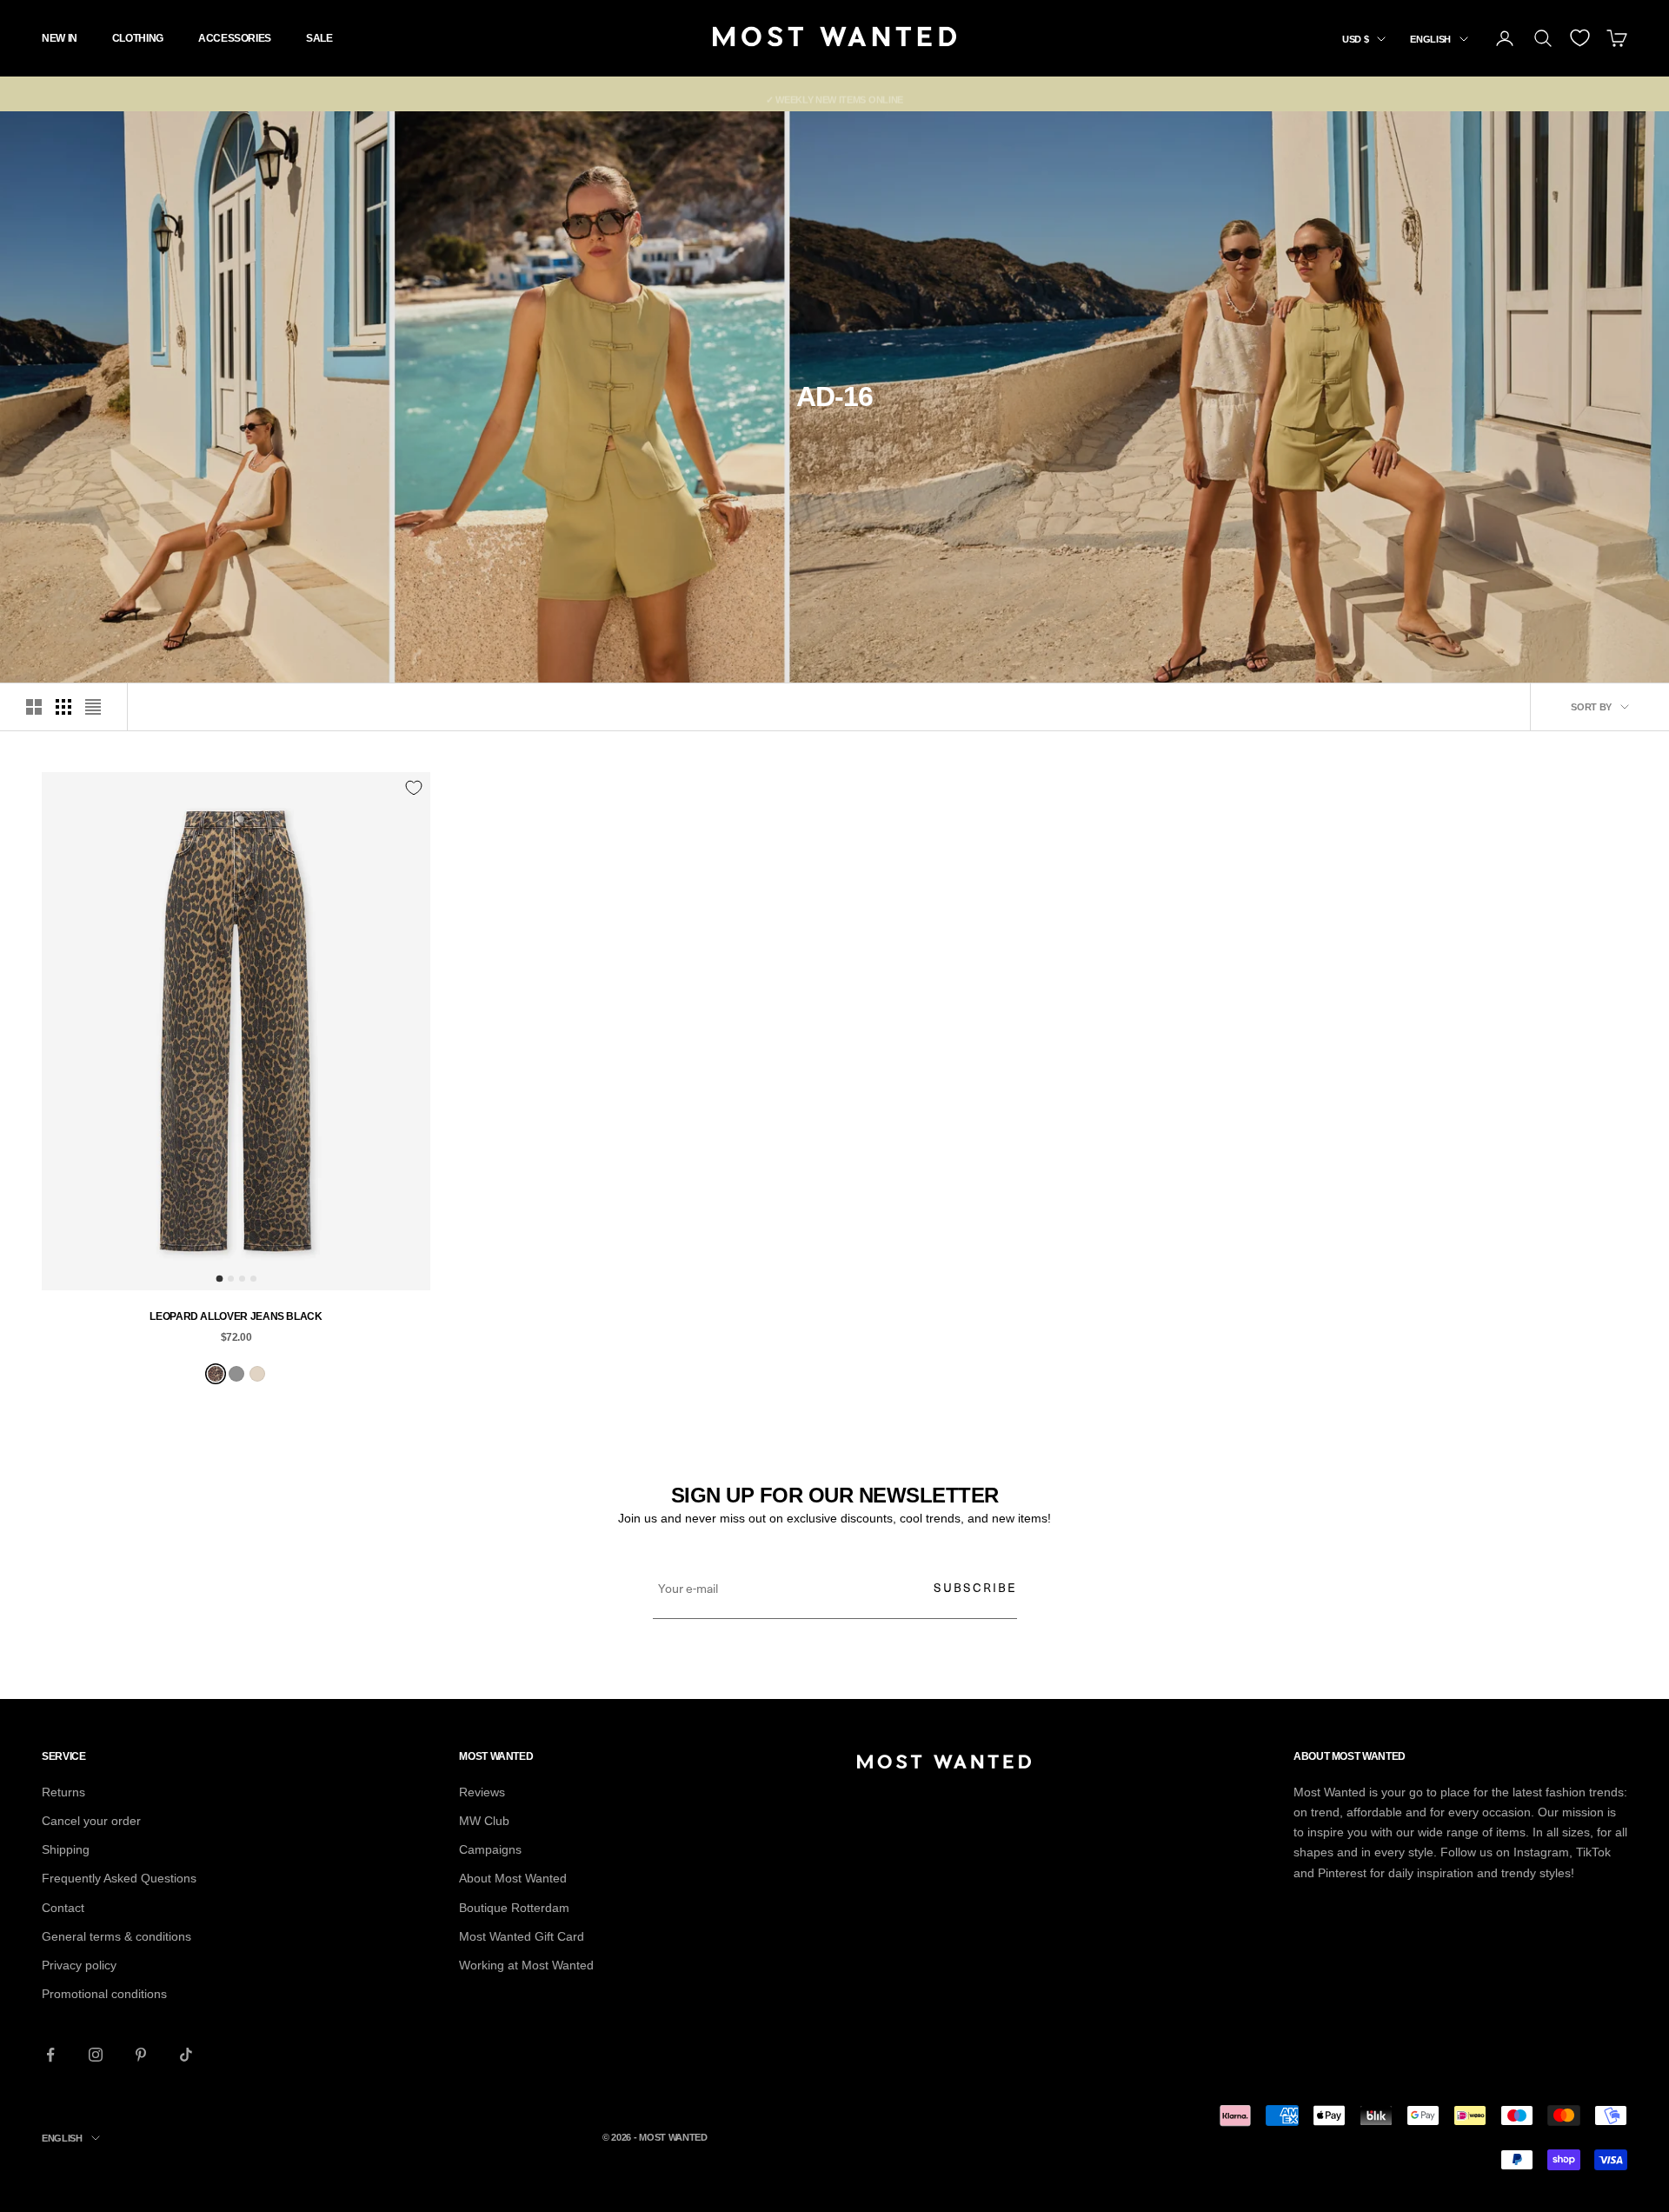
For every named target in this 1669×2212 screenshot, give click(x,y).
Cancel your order (91, 1821)
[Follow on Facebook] (50, 2055)
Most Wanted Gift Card (522, 1936)
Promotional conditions (104, 1994)
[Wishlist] (1580, 38)
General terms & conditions (116, 1936)
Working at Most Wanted (526, 1965)
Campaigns (490, 1849)
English (1430, 39)
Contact (63, 1908)
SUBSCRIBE (975, 1587)
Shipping (66, 1849)
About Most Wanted (513, 1878)
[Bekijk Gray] (236, 1374)
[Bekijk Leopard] (216, 1374)
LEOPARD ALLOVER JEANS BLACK (236, 1316)
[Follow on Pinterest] (141, 2055)
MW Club (484, 1821)
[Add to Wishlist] (414, 788)
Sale (319, 38)
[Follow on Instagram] (96, 2055)
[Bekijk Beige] (257, 1374)
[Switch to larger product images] (34, 707)
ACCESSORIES (235, 38)
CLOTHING (138, 38)
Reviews (482, 1792)
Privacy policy (79, 1965)
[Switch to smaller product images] (63, 707)
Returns (63, 1792)
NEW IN (60, 38)
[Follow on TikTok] (186, 2055)
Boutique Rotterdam (514, 1908)
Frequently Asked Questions (119, 1878)
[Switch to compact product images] (93, 707)
